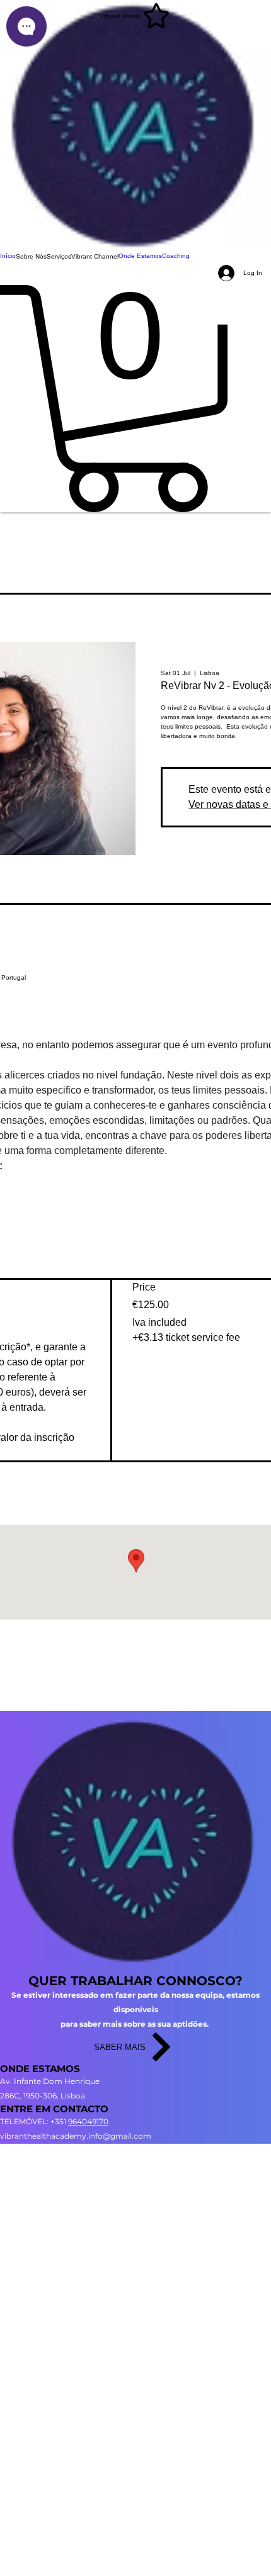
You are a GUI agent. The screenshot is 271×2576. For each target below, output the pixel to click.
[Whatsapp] (135, 2183)
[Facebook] (135, 2167)
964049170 (88, 2121)
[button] (31, 257)
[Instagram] (135, 2152)
